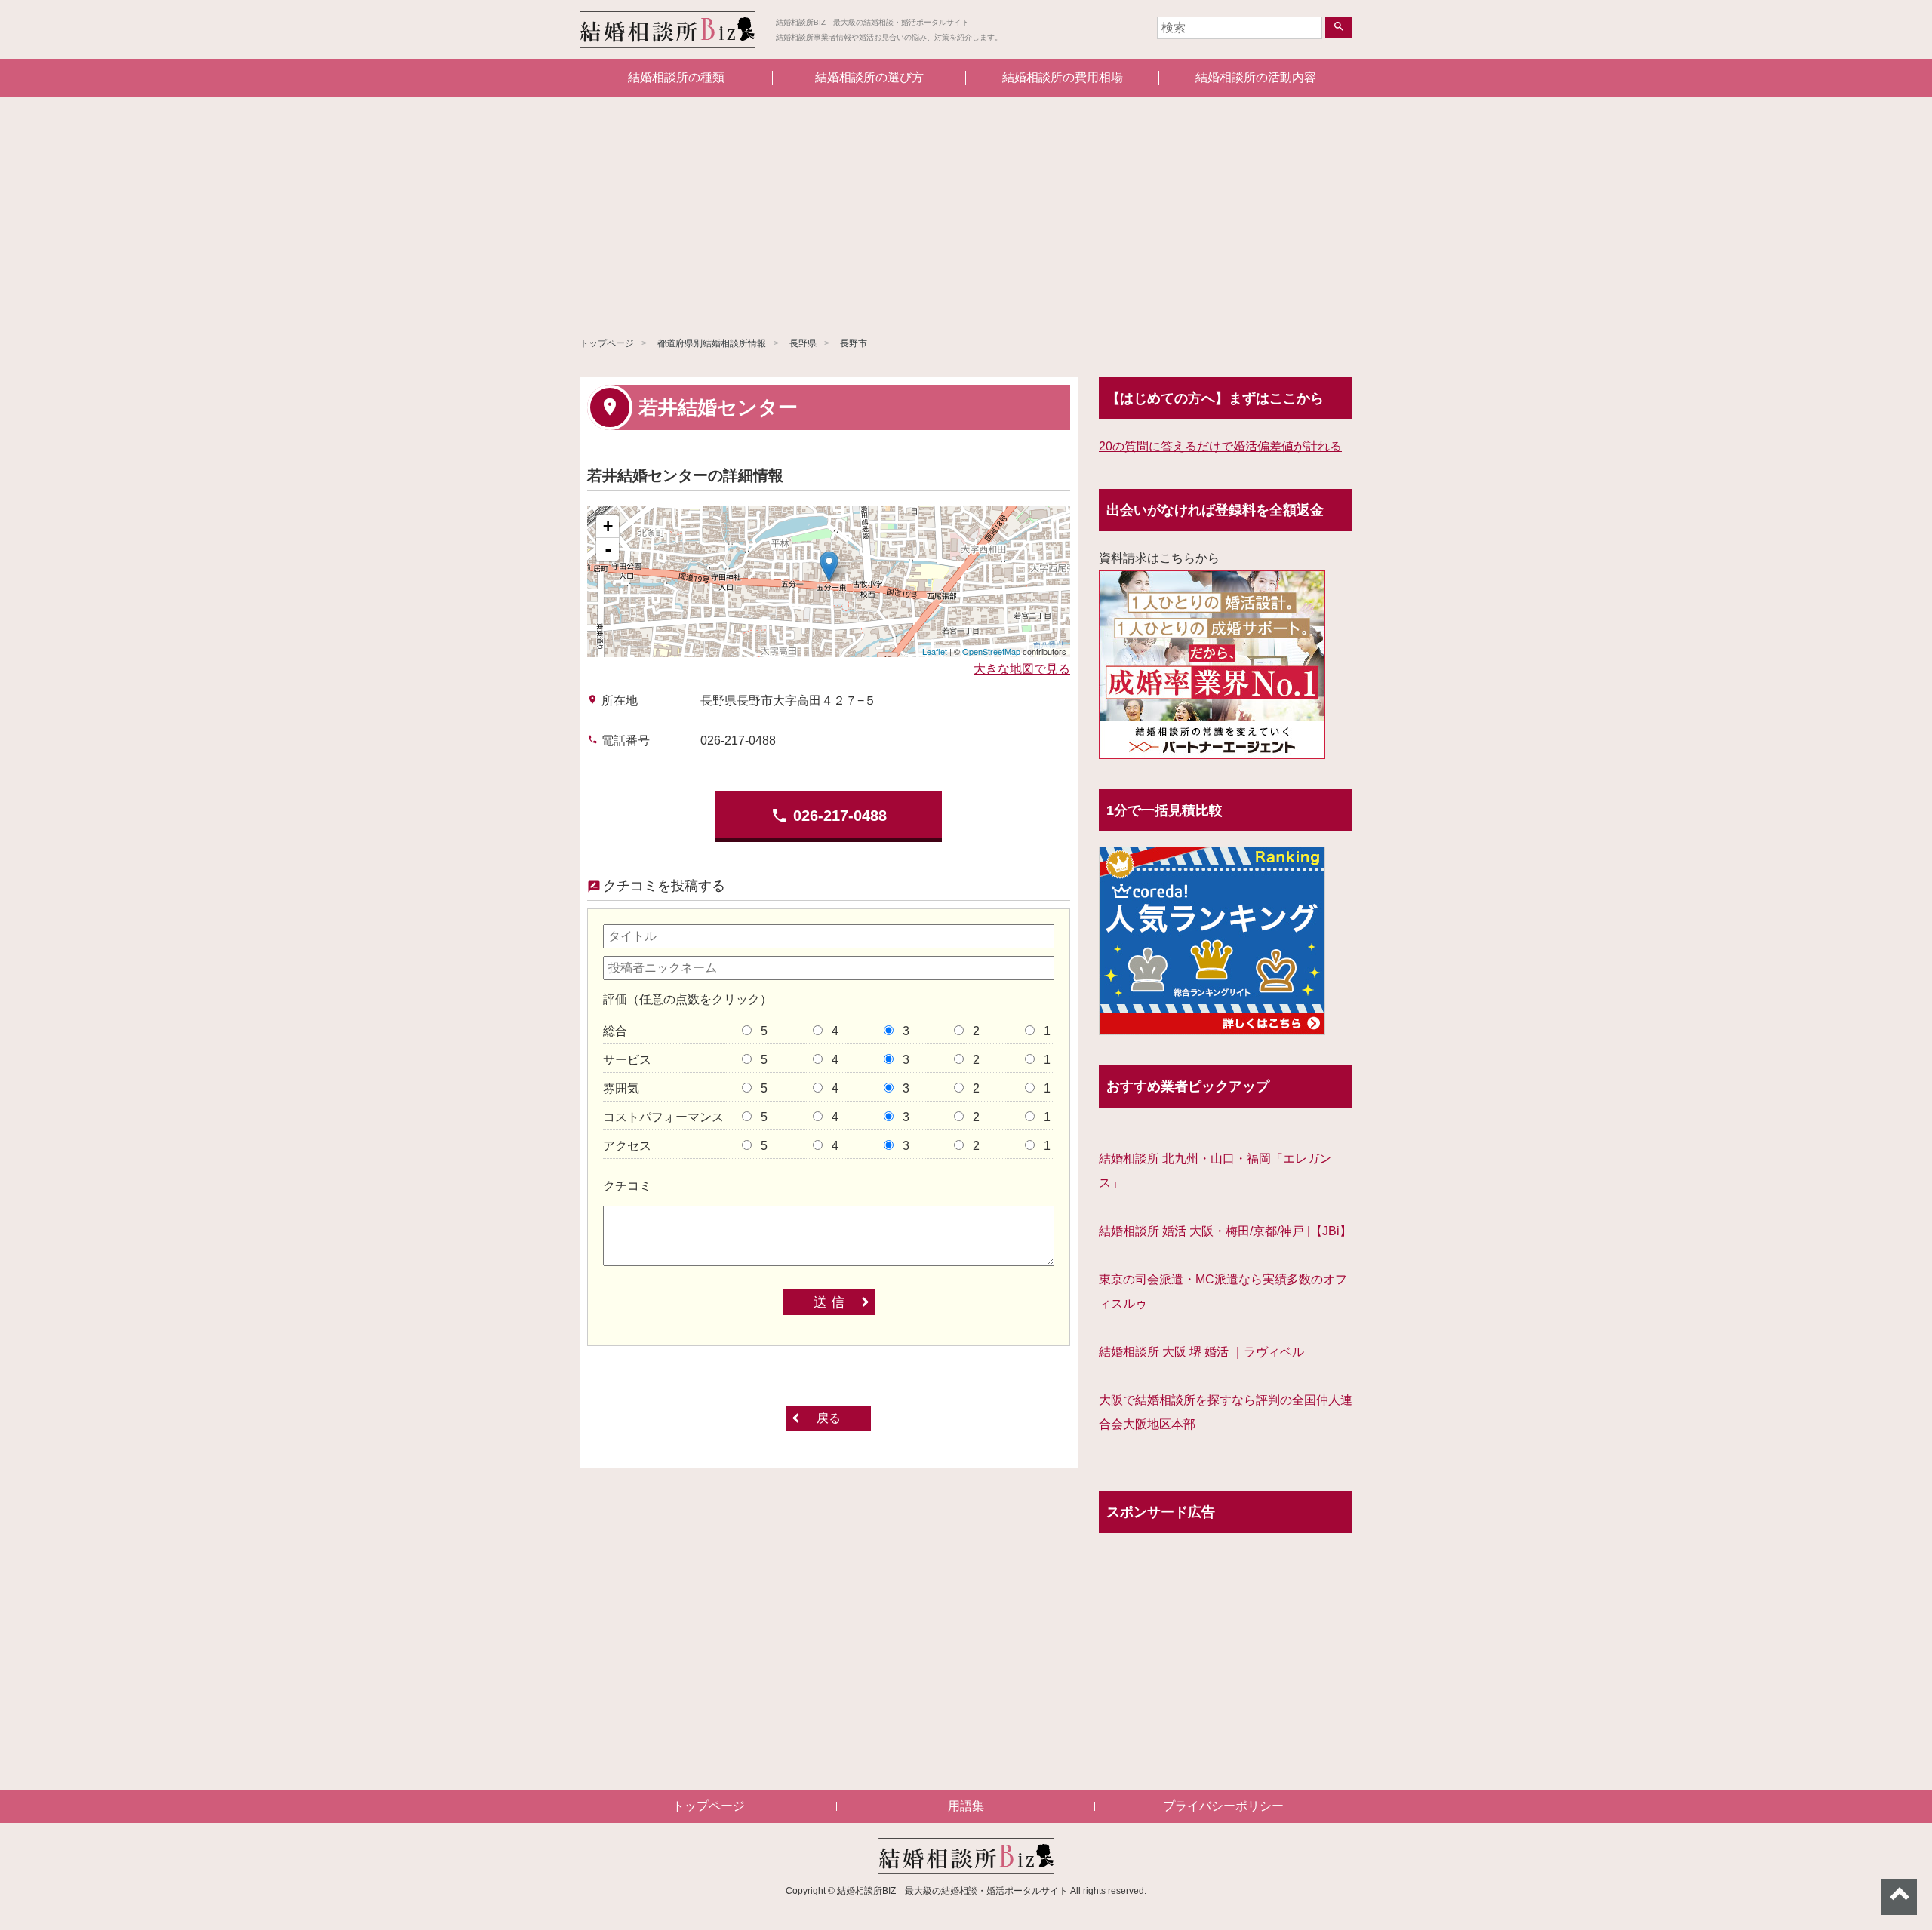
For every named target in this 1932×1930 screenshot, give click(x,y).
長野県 (803, 343)
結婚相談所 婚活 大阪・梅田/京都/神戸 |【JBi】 (1225, 1231)
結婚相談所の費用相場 (1063, 77)
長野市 (854, 343)
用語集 (966, 1806)
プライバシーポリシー (1223, 1806)
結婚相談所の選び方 (869, 77)
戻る (829, 1418)
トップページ (607, 343)
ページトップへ (1899, 1897)
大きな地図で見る (1022, 669)
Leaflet (935, 651)
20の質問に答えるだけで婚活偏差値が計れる (1220, 446)
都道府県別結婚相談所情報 (712, 343)
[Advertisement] (966, 210)
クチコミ (627, 1186)
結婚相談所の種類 (676, 77)
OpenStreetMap (991, 651)
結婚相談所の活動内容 (1256, 77)
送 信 (829, 1302)
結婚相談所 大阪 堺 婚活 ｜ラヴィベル (1201, 1352)
